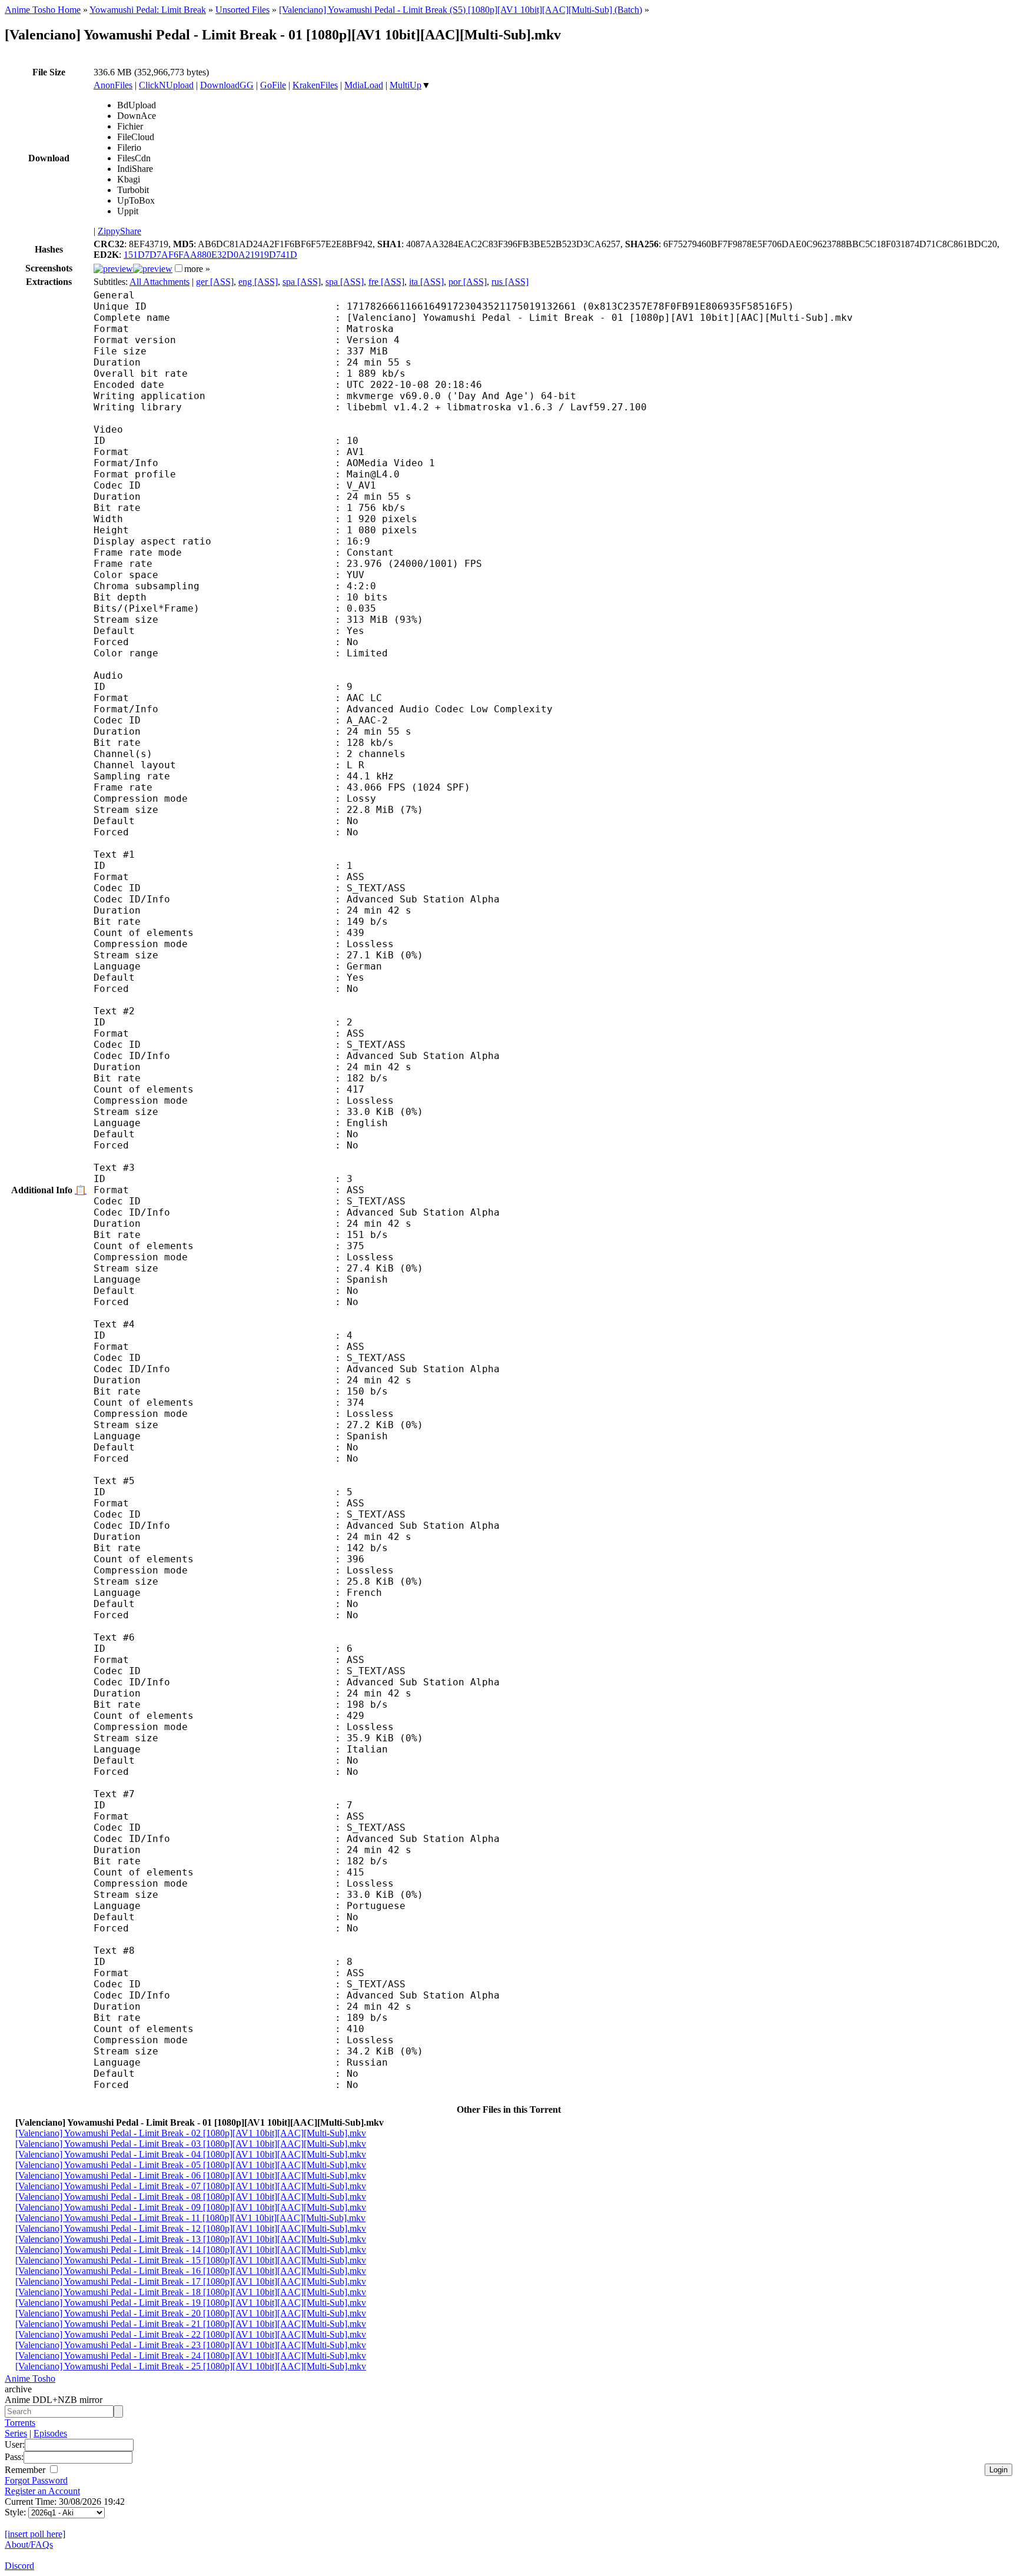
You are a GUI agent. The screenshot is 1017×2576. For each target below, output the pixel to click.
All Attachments (159, 282)
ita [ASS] (426, 282)
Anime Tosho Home (43, 10)
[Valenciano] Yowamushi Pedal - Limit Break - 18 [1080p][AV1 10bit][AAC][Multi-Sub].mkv (191, 2292)
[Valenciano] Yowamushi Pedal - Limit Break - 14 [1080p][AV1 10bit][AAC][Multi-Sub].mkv (191, 2250)
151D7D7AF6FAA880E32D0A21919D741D (210, 255)
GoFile (273, 85)
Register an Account (42, 2491)
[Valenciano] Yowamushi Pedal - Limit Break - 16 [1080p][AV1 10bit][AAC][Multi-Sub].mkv (191, 2271)
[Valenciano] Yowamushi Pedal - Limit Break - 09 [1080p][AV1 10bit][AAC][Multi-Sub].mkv (191, 2207)
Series (16, 2433)
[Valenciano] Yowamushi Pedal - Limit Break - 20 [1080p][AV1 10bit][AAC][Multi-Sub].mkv (191, 2313)
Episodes (50, 2433)
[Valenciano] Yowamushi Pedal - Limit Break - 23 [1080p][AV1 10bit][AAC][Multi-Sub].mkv (191, 2345)
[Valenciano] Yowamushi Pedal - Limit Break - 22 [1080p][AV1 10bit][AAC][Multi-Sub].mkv (191, 2334)
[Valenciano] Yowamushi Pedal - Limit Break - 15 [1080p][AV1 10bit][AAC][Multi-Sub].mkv (191, 2260)
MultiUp (406, 85)
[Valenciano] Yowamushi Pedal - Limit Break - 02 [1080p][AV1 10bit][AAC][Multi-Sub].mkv (191, 2133)
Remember (26, 2470)
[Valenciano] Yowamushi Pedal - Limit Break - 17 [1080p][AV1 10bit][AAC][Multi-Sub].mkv (191, 2281)
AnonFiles (113, 85)
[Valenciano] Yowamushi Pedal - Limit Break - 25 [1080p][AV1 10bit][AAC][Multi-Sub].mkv (191, 2366)
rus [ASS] (510, 282)
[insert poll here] (35, 2534)
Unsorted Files (242, 10)
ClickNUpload (166, 85)
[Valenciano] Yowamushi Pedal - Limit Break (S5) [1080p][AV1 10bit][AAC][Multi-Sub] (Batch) (461, 10)
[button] (179, 268)
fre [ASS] (386, 282)
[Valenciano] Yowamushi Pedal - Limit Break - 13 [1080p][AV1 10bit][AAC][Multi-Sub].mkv (191, 2239)
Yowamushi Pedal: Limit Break (148, 10)
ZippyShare (119, 231)
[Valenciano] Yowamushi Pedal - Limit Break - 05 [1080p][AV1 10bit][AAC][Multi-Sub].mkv (191, 2165)
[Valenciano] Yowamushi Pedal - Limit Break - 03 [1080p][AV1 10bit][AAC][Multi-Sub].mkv (191, 2144)
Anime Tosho (30, 2379)
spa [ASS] (302, 282)
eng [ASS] (258, 282)
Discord (19, 2566)
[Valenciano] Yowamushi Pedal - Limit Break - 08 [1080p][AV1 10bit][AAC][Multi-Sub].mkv (191, 2197)
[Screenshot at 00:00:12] (113, 269)
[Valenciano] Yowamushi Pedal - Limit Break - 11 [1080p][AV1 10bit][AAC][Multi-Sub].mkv (190, 2218)
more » (197, 269)
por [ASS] (468, 282)
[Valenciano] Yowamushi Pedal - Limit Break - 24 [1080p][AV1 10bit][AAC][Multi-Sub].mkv (191, 2356)
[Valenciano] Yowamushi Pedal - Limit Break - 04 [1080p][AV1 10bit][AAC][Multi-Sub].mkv (191, 2154)
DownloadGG (227, 85)
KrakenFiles (315, 85)
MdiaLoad (364, 85)
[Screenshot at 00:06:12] (153, 269)
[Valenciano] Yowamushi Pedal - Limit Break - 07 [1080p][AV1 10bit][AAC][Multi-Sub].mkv (191, 2186)
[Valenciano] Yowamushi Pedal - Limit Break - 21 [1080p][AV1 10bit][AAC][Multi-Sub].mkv (191, 2324)
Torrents (20, 2423)
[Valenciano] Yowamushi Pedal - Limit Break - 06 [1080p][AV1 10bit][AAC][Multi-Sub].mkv (191, 2175)
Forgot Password (36, 2480)
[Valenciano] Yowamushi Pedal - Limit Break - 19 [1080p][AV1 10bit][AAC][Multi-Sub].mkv (191, 2303)
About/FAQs (29, 2545)
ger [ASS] (215, 282)
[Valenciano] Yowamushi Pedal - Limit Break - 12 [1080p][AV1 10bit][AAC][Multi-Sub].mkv (191, 2228)
